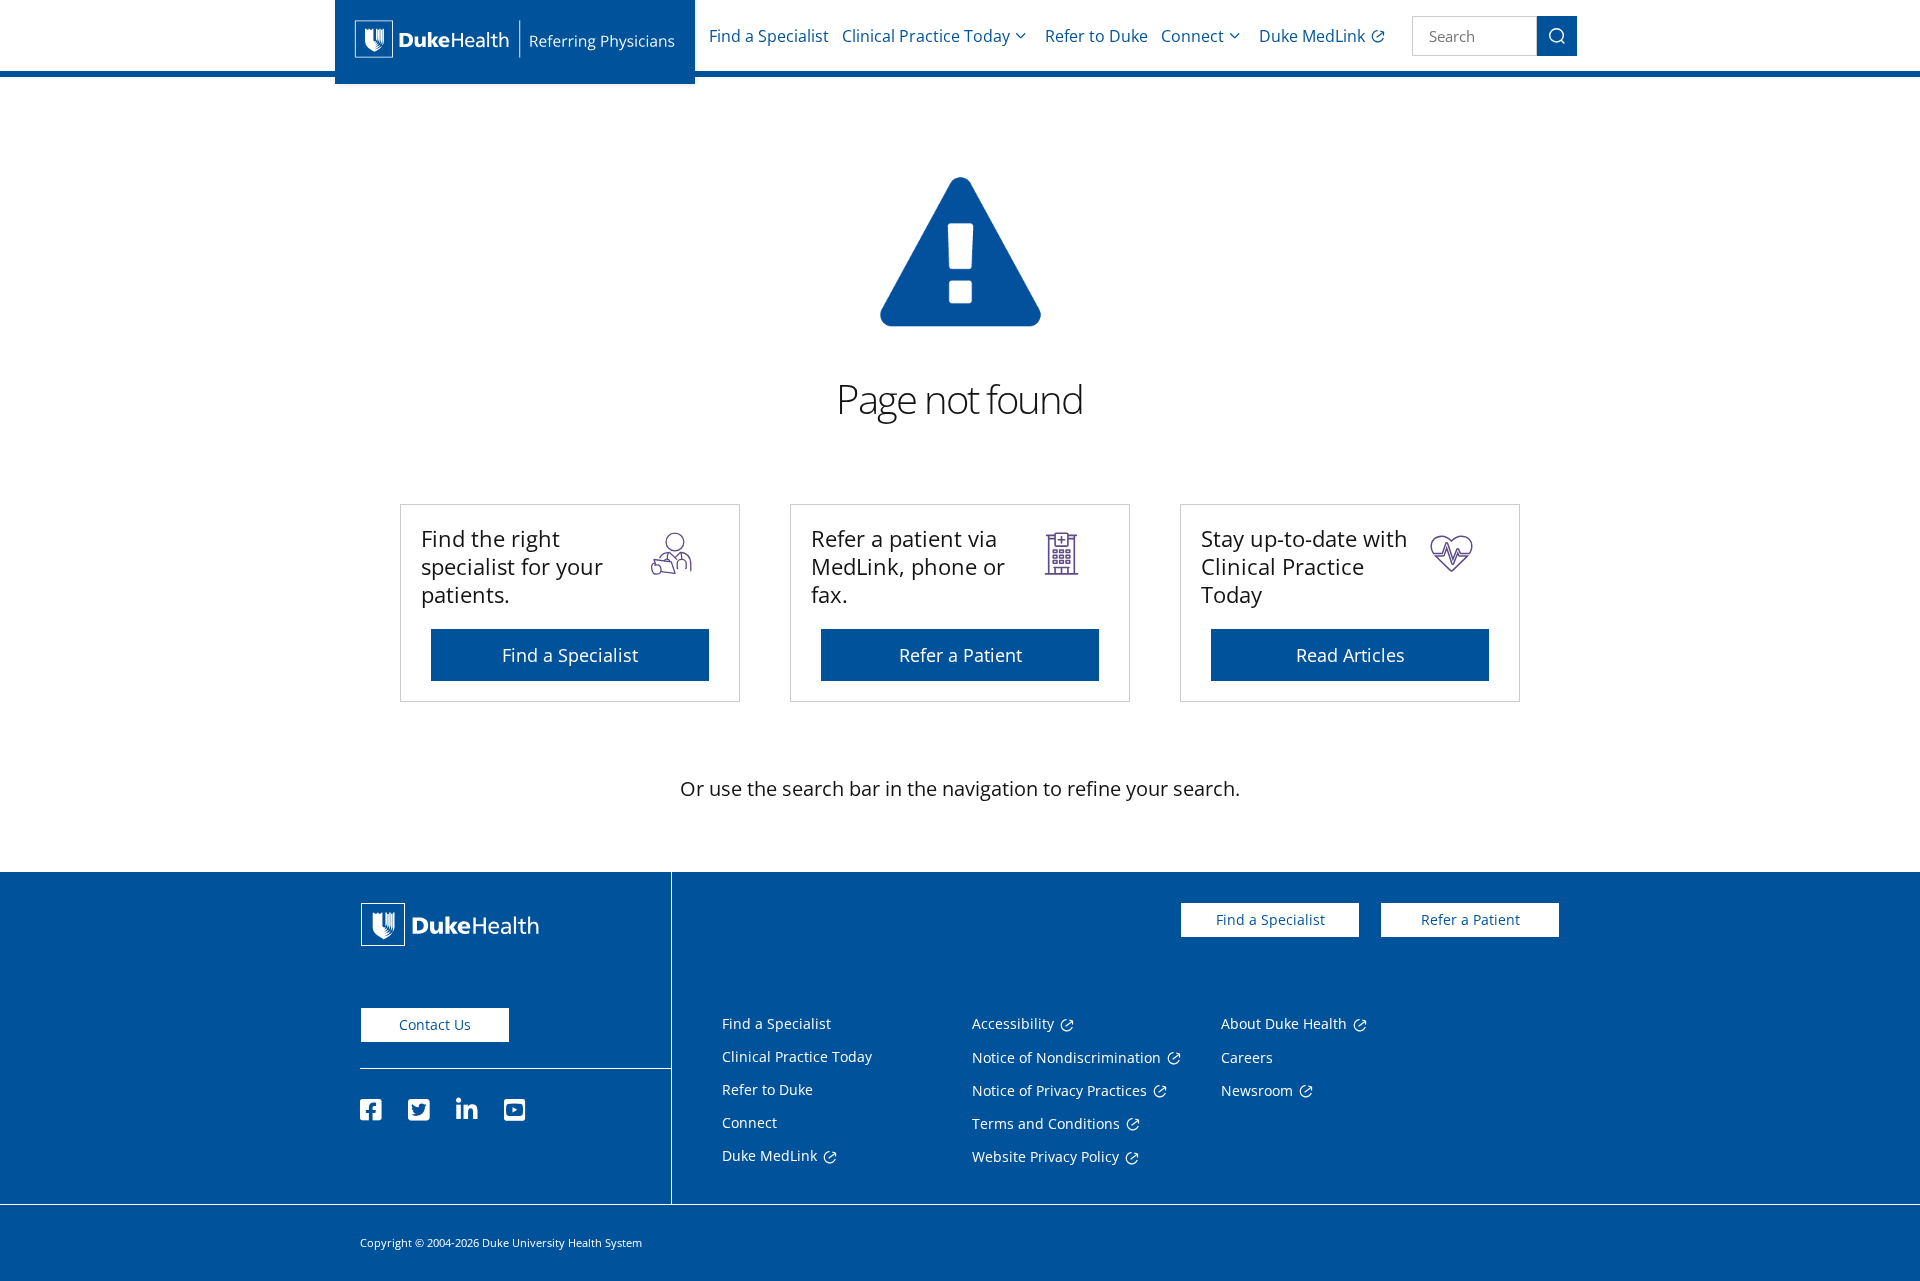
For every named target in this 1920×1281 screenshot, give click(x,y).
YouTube (514, 1104)
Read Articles (1350, 655)
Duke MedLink (1312, 36)
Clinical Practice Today (926, 36)
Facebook (370, 1104)
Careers (1247, 1057)
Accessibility (1013, 1023)
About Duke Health (1284, 1023)
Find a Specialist (769, 36)
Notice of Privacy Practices (1059, 1090)
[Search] (1557, 36)
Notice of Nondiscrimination (1066, 1057)
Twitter (418, 1104)
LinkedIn (466, 1104)
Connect (1192, 36)
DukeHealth (450, 924)
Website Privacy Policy (1045, 1156)
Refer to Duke (1096, 36)
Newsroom (1257, 1090)
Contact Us (435, 1024)
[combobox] (1474, 36)
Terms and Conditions (1046, 1123)
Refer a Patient (960, 655)
